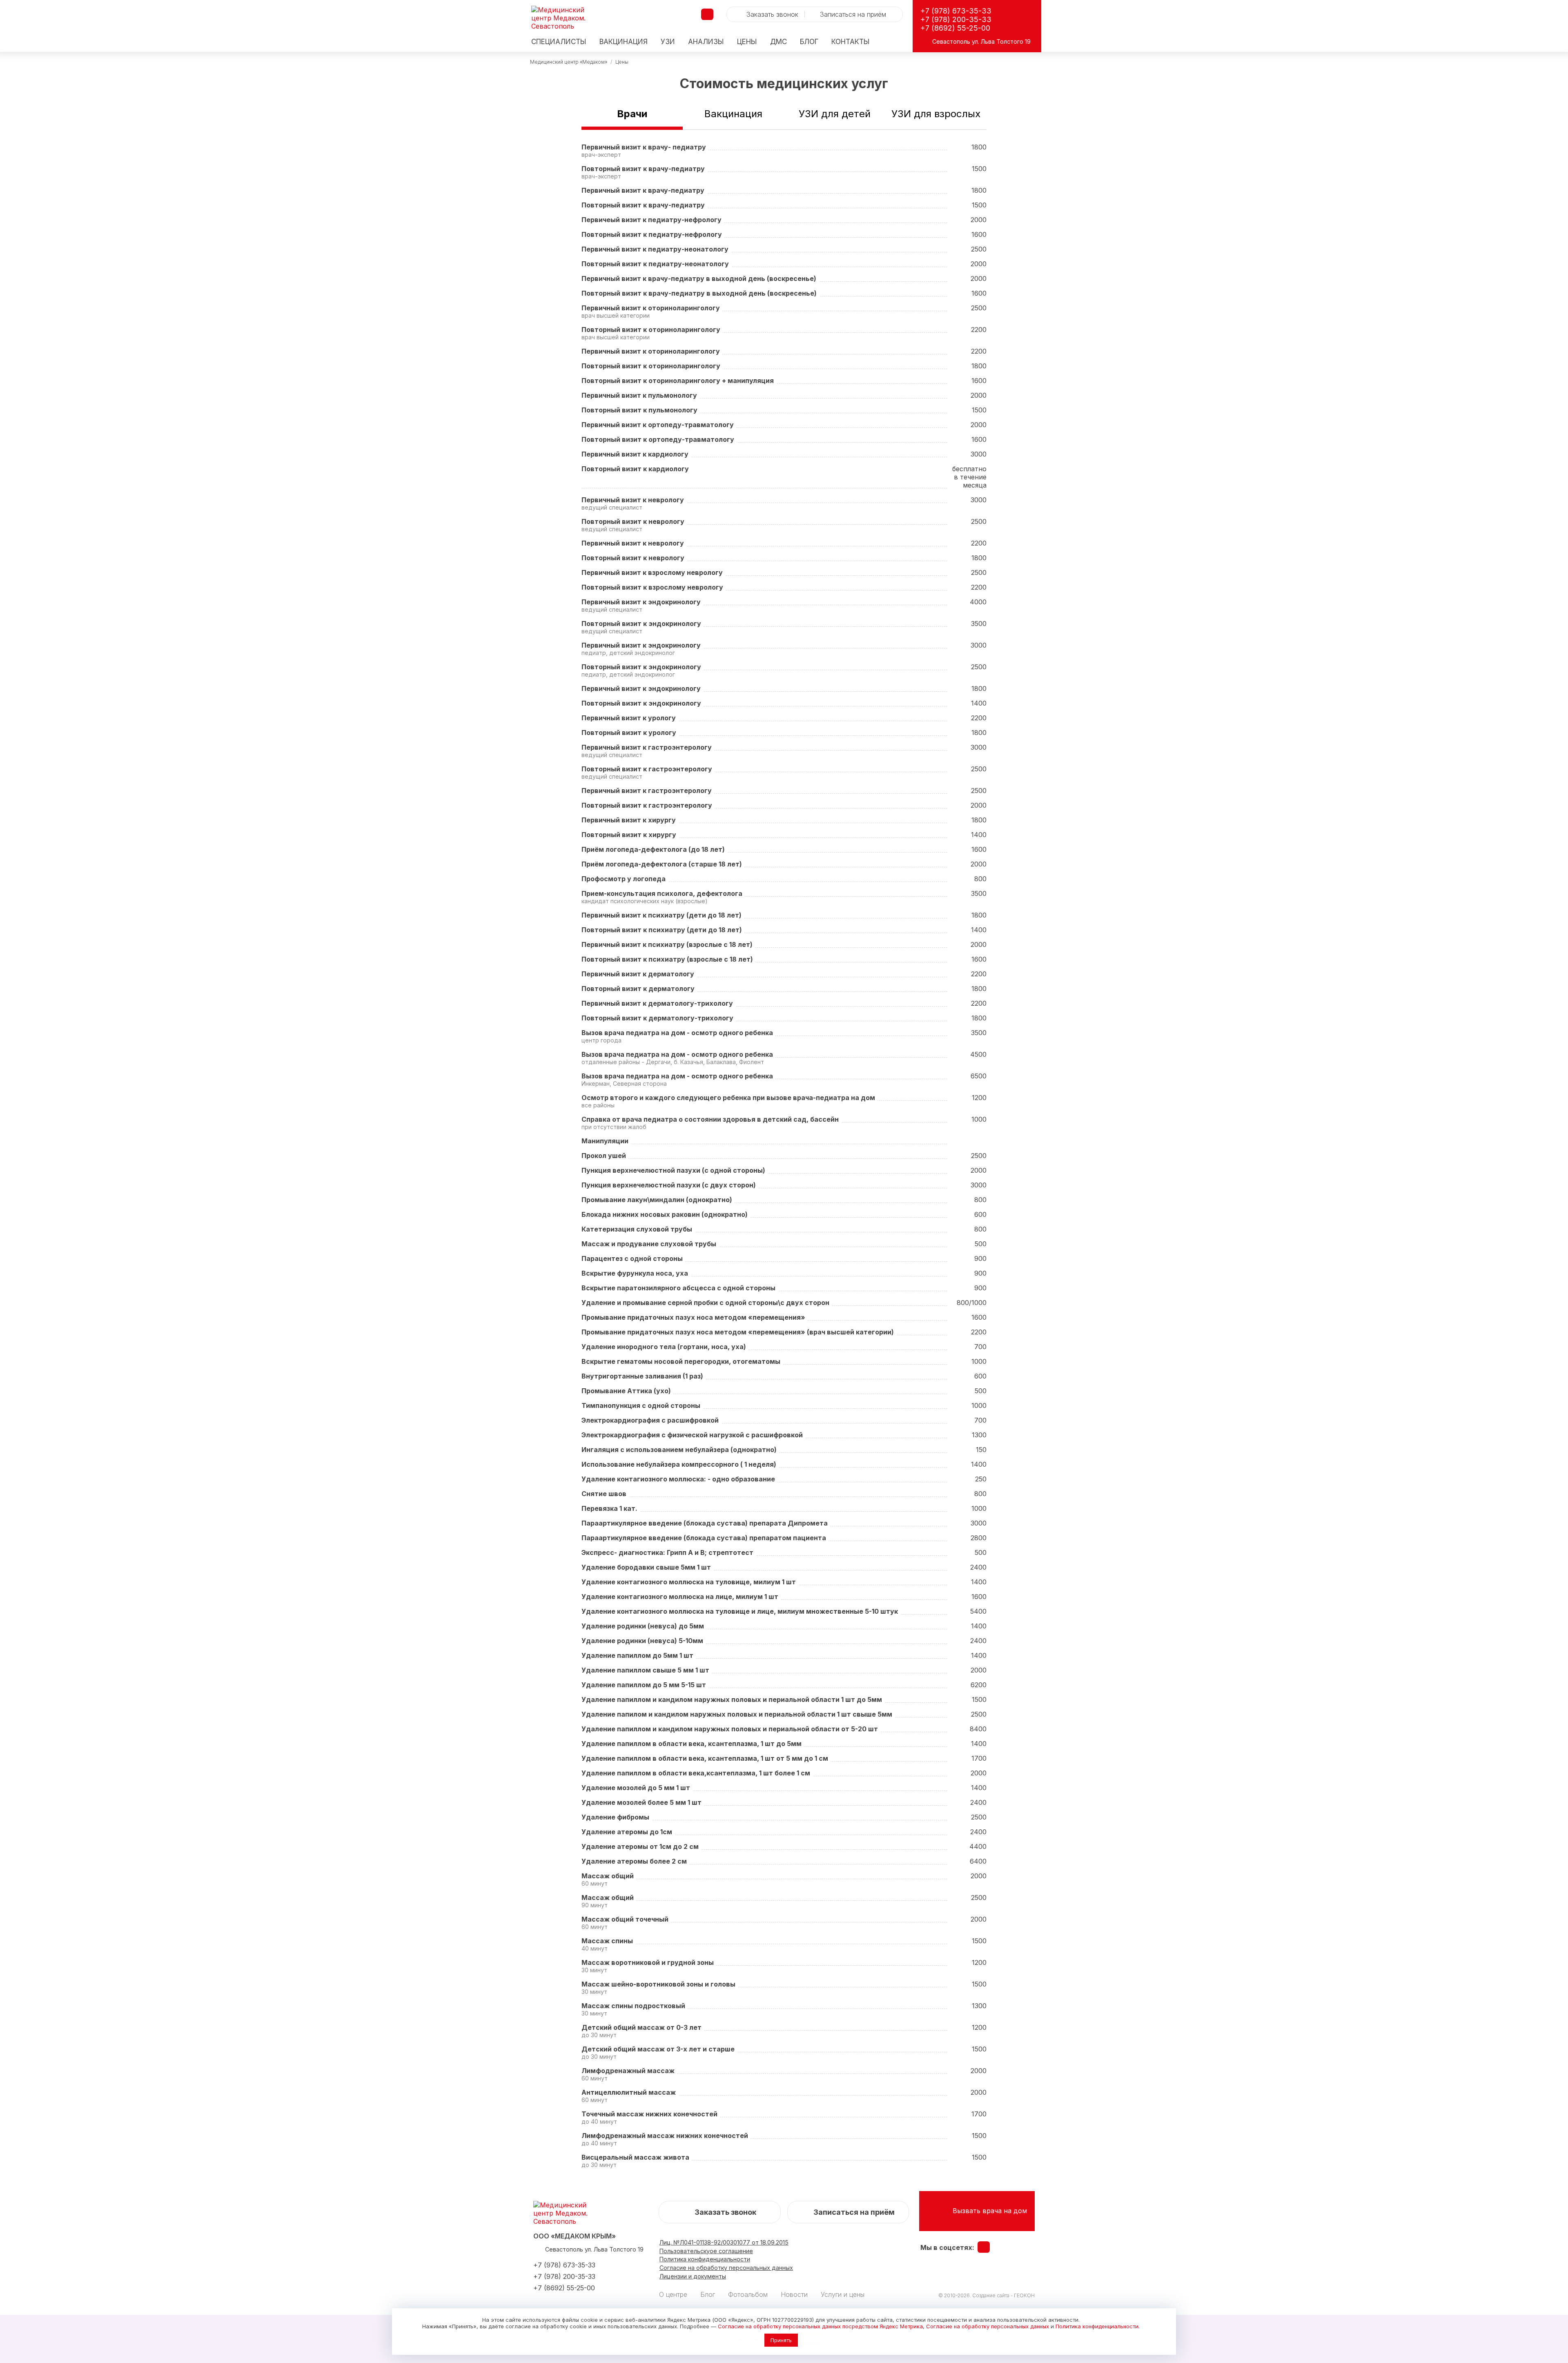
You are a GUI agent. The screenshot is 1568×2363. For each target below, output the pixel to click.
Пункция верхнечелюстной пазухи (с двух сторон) (669, 1185)
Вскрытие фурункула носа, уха (635, 1273)
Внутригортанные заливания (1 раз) (642, 1376)
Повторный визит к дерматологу (638, 989)
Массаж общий (608, 1876)
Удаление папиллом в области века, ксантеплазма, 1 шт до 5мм (692, 1744)
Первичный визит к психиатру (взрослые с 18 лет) (667, 944)
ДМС (778, 42)
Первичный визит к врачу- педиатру (644, 147)
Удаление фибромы (615, 1817)
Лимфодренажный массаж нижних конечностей (665, 2136)
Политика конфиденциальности (1097, 2326)
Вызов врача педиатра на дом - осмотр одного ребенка (677, 1033)
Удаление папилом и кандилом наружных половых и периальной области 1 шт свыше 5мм (737, 1714)
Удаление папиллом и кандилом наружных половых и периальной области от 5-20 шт (730, 1729)
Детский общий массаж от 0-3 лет (641, 2027)
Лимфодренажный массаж (628, 2071)
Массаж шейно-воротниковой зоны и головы (658, 1984)
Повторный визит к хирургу (629, 835)
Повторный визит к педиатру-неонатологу (655, 264)
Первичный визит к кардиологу (635, 454)
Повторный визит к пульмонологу (639, 410)
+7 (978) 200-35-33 (956, 19)
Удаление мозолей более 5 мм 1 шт (641, 1802)
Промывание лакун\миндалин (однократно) (657, 1200)
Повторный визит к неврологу (633, 521)
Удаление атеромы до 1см (627, 1832)
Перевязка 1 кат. (609, 1508)
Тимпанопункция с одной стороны (641, 1405)
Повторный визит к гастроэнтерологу (647, 769)
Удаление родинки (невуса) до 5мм (643, 1626)
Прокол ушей (604, 1156)
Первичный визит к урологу (629, 718)
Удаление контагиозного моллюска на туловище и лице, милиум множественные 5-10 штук (740, 1611)
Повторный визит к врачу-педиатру (643, 169)
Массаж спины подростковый (633, 2006)
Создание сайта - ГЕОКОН (1003, 2295)
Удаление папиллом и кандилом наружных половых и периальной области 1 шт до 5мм (732, 1699)
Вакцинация (624, 42)
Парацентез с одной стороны (632, 1258)
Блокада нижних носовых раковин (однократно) (665, 1214)
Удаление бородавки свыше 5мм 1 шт (646, 1567)
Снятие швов (604, 1494)
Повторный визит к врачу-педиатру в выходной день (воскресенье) (699, 293)
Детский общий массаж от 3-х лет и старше (658, 2049)
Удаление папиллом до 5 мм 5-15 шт (644, 1685)
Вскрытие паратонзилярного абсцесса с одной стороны (678, 1288)
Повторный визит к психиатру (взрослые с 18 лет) (667, 959)
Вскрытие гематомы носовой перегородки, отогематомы (681, 1361)
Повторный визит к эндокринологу (641, 624)
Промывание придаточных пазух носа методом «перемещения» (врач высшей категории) (738, 1332)
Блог (809, 42)
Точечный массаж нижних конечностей (649, 2114)
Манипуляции (605, 1141)
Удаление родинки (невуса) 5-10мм (642, 1641)
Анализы (706, 42)
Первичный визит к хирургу (629, 820)
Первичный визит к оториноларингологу (651, 308)
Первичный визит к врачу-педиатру (643, 190)
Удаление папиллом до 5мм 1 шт (637, 1655)
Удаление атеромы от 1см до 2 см (640, 1846)
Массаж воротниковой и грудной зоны (648, 1962)
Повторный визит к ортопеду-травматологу (658, 439)
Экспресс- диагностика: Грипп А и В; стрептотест (667, 1552)
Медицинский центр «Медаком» (569, 62)
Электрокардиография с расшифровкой (650, 1420)
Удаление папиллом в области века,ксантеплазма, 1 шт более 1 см (696, 1773)
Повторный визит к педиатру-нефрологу (652, 234)
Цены (747, 42)
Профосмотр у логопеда (624, 879)
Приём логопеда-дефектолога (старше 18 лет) (662, 864)
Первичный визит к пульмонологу (639, 395)
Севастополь (951, 41)
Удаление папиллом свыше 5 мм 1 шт (645, 1670)
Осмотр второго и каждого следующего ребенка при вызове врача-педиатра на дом (728, 1098)
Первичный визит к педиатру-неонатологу (655, 249)
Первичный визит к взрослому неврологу (652, 572)
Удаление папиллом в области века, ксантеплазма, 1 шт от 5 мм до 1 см (705, 1758)
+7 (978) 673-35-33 (956, 11)
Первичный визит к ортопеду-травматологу (658, 425)
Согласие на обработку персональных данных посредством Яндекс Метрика (820, 2326)
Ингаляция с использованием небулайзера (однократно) (679, 1450)
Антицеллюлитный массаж (629, 2092)
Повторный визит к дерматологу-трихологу (657, 1018)
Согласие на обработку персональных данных (988, 2326)
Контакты (851, 42)
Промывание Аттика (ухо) (626, 1391)
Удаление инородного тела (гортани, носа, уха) (664, 1347)
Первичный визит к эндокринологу (641, 602)
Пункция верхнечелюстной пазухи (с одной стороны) (673, 1170)
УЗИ (668, 42)
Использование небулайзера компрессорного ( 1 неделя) (679, 1464)
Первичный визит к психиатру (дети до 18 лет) (661, 915)
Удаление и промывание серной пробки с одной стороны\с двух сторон (705, 1303)
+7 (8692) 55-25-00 (955, 28)
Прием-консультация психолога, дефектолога (662, 893)
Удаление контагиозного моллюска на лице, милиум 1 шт (680, 1597)
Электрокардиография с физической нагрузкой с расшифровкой (692, 1435)
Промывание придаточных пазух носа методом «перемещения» (693, 1317)
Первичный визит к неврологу (633, 500)
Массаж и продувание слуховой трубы (649, 1244)
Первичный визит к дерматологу (638, 974)
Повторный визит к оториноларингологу (651, 330)
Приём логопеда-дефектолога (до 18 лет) (653, 849)
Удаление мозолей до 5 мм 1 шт (636, 1788)
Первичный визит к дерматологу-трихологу (657, 1003)
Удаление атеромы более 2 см (634, 1861)
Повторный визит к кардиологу (635, 469)
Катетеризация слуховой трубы (637, 1229)
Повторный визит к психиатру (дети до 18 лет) (662, 930)
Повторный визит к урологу (629, 733)
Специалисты (559, 42)
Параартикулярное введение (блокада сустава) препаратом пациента (704, 1538)
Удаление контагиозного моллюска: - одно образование (678, 1479)
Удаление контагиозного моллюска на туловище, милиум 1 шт (689, 1582)
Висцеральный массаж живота (635, 2157)
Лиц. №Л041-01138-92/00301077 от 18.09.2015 (724, 2242)
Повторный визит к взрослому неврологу (652, 587)
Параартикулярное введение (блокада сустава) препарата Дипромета (705, 1523)
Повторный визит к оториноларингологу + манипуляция (678, 381)
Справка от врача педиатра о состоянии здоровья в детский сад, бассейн (710, 1119)
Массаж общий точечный (625, 1919)
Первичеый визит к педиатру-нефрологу (651, 220)
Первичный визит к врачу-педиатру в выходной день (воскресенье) (699, 278)
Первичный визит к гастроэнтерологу (647, 747)
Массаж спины (607, 1941)
